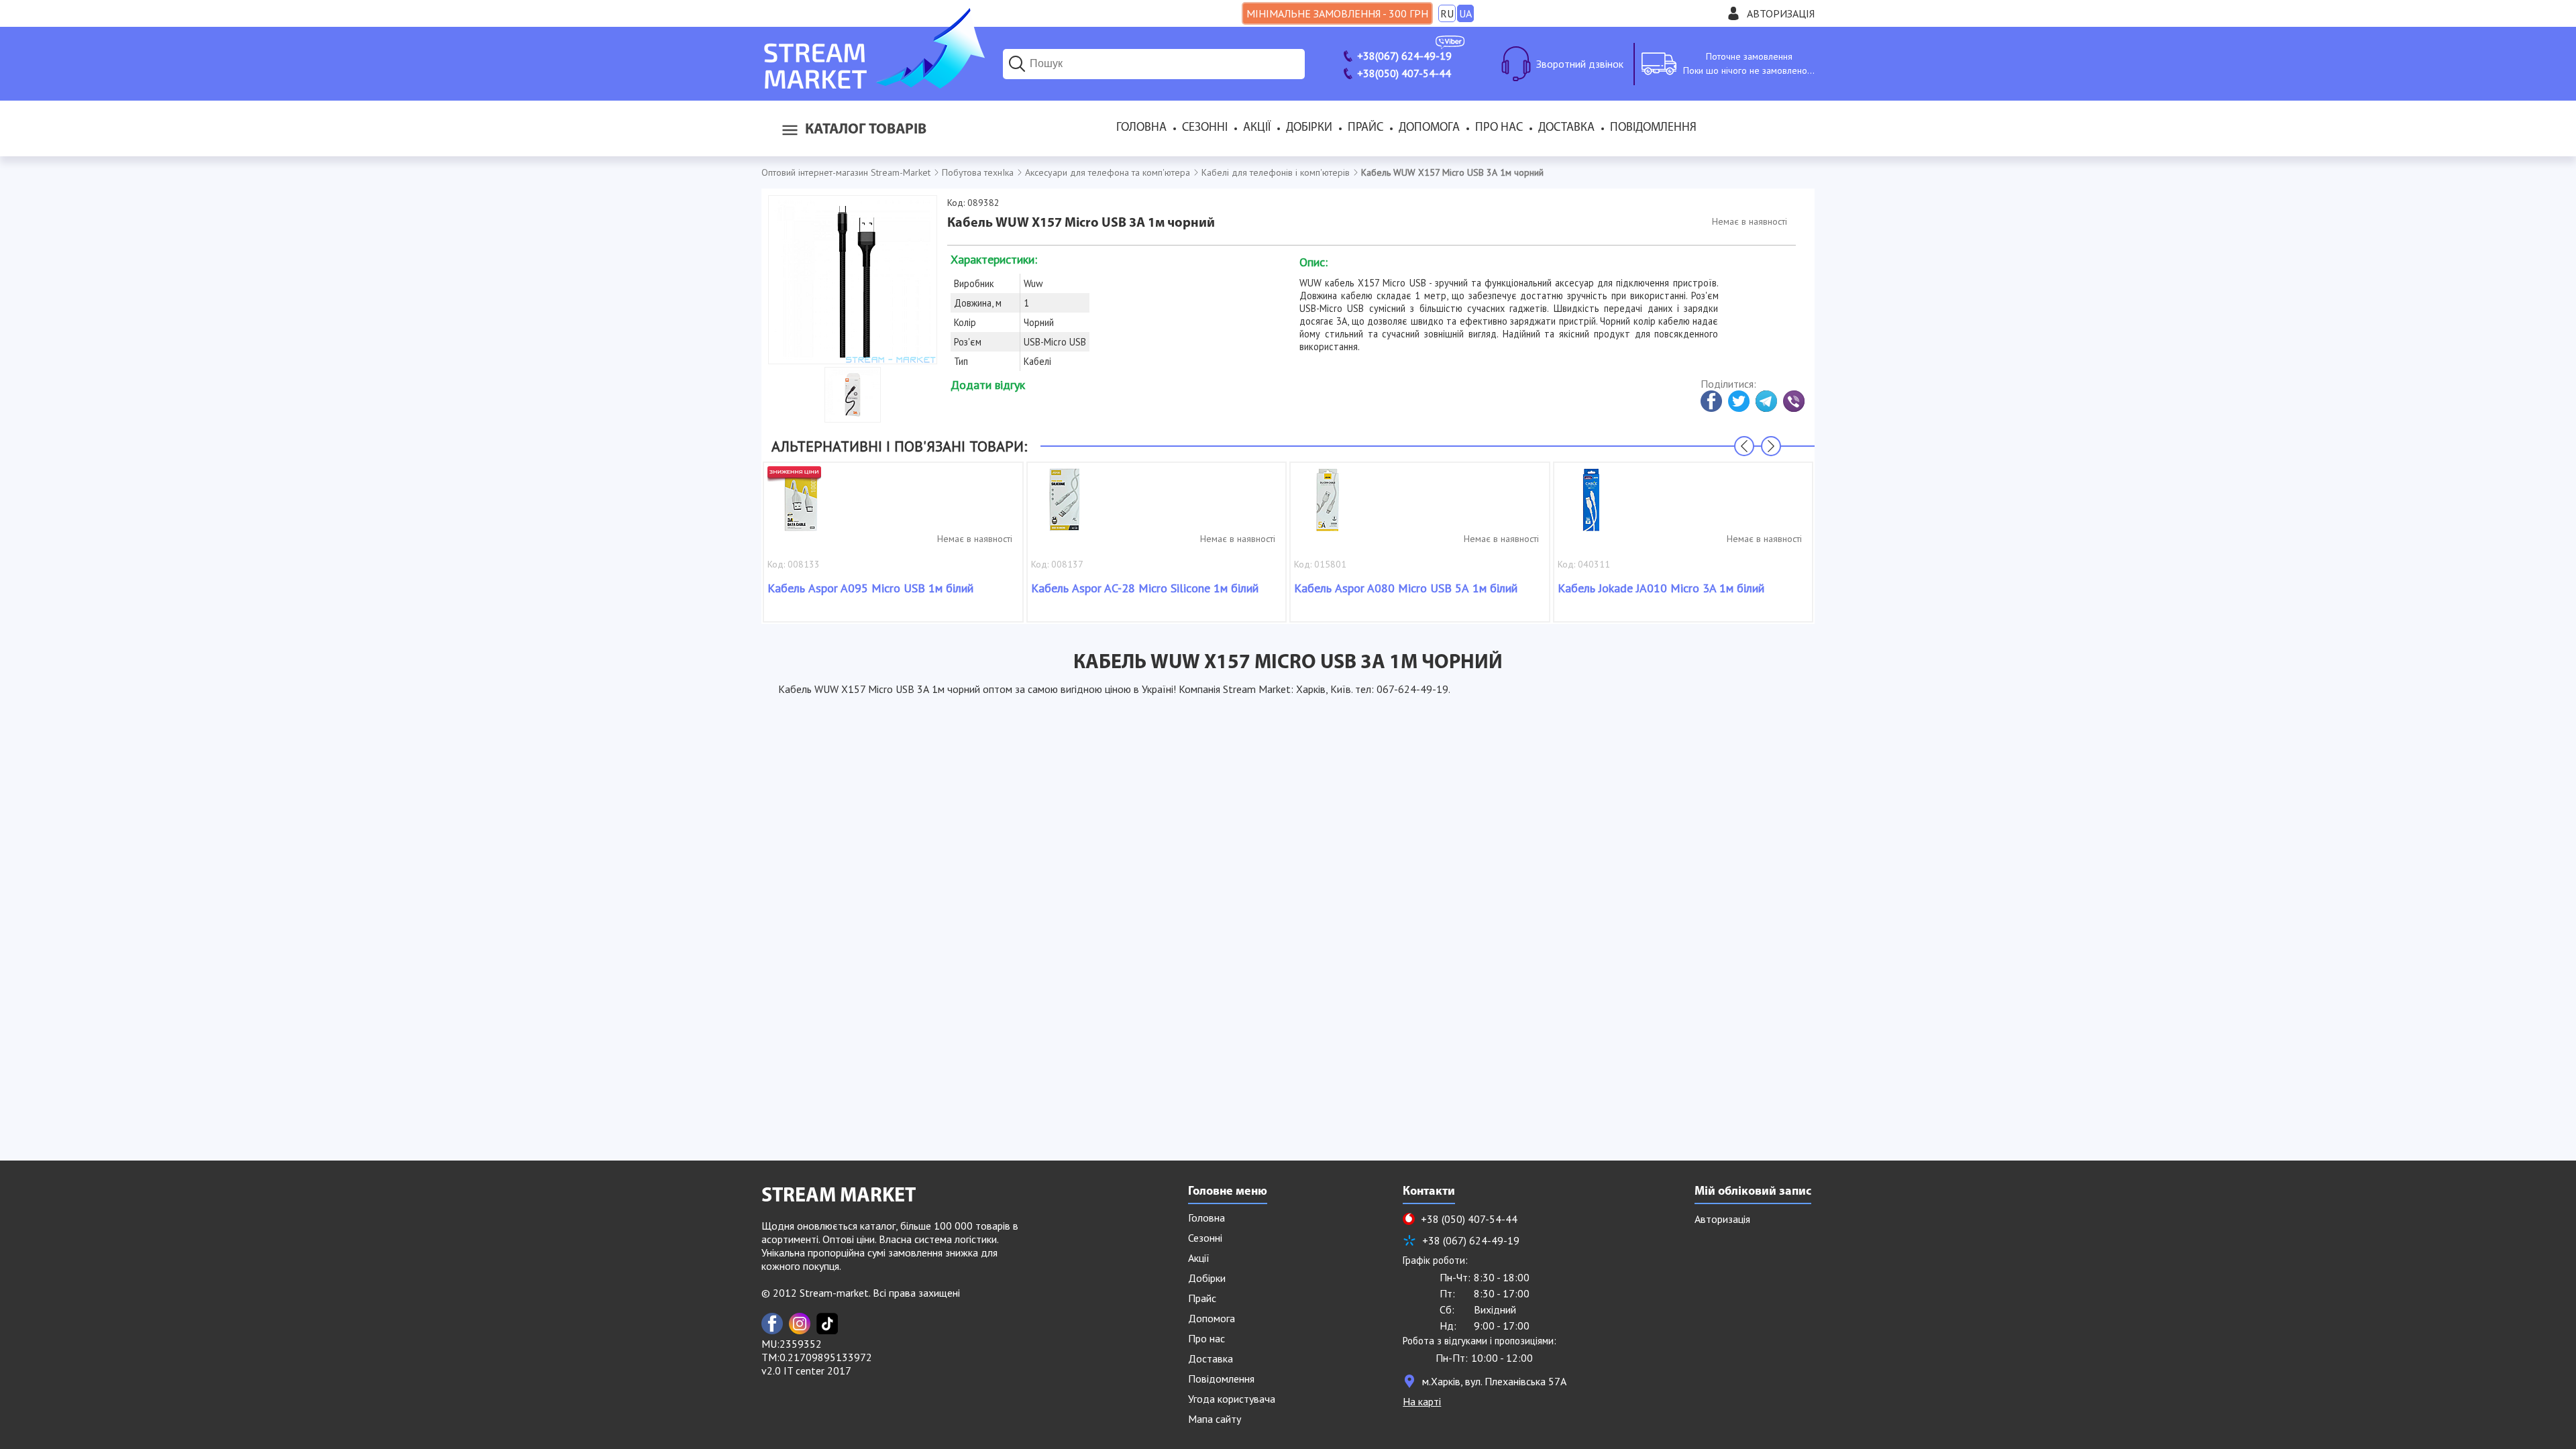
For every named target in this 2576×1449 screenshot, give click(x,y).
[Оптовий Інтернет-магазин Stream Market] (873, 85)
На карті (1422, 1401)
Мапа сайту (1215, 1419)
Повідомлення (1653, 128)
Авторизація (1781, 13)
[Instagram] (800, 1324)
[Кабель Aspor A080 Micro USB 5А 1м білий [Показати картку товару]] (1328, 506)
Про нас (1499, 128)
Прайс (1365, 128)
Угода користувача (1232, 1399)
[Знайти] (1017, 64)
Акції (1257, 128)
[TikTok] (827, 1324)
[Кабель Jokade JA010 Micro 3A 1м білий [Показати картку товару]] (1591, 506)
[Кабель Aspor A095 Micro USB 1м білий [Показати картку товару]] (801, 506)
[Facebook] (772, 1324)
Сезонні (1205, 128)
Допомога (1429, 128)
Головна (1141, 128)
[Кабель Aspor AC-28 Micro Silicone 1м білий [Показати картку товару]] (1065, 506)
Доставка (1566, 128)
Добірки (1309, 128)
